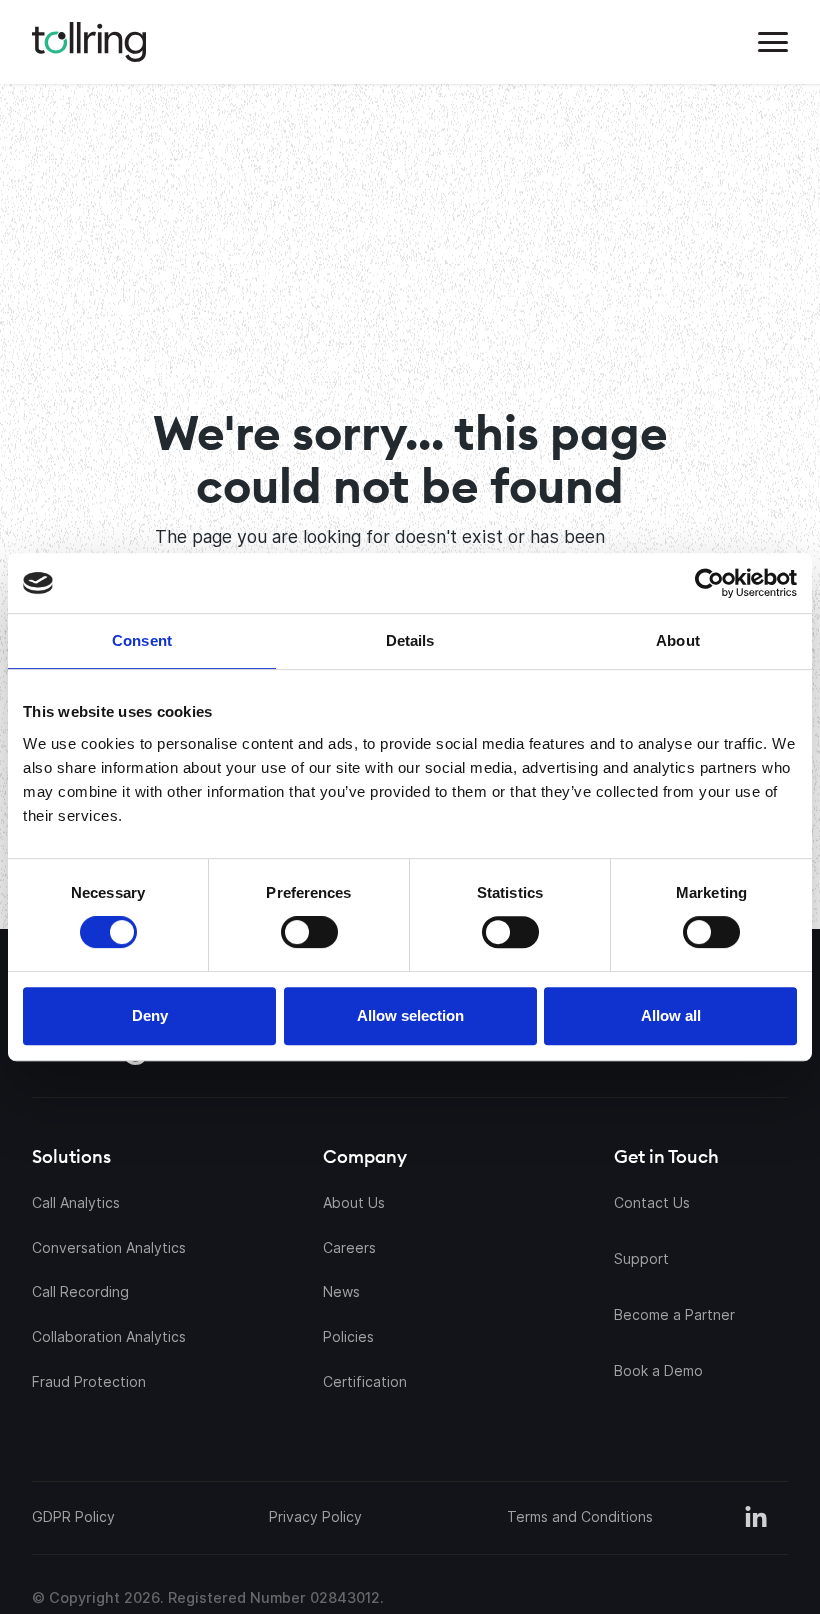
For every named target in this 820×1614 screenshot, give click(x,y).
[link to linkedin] (756, 1518)
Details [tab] (410, 640)
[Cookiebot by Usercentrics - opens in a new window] (603, 583)
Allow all (671, 1015)
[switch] (309, 932)
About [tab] (678, 640)
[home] (89, 42)
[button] (773, 42)
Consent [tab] (142, 640)
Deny (150, 1015)
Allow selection (410, 1015)
